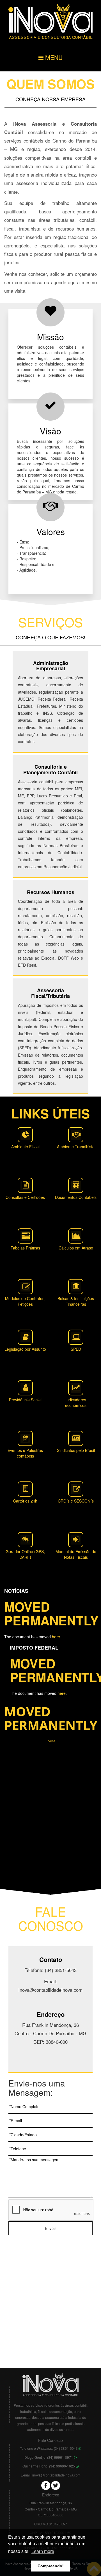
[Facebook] (46, 2485)
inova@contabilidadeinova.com (56, 2475)
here (56, 1637)
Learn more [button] (43, 2551)
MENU (53, 57)
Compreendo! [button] (51, 2566)
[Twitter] (56, 2485)
